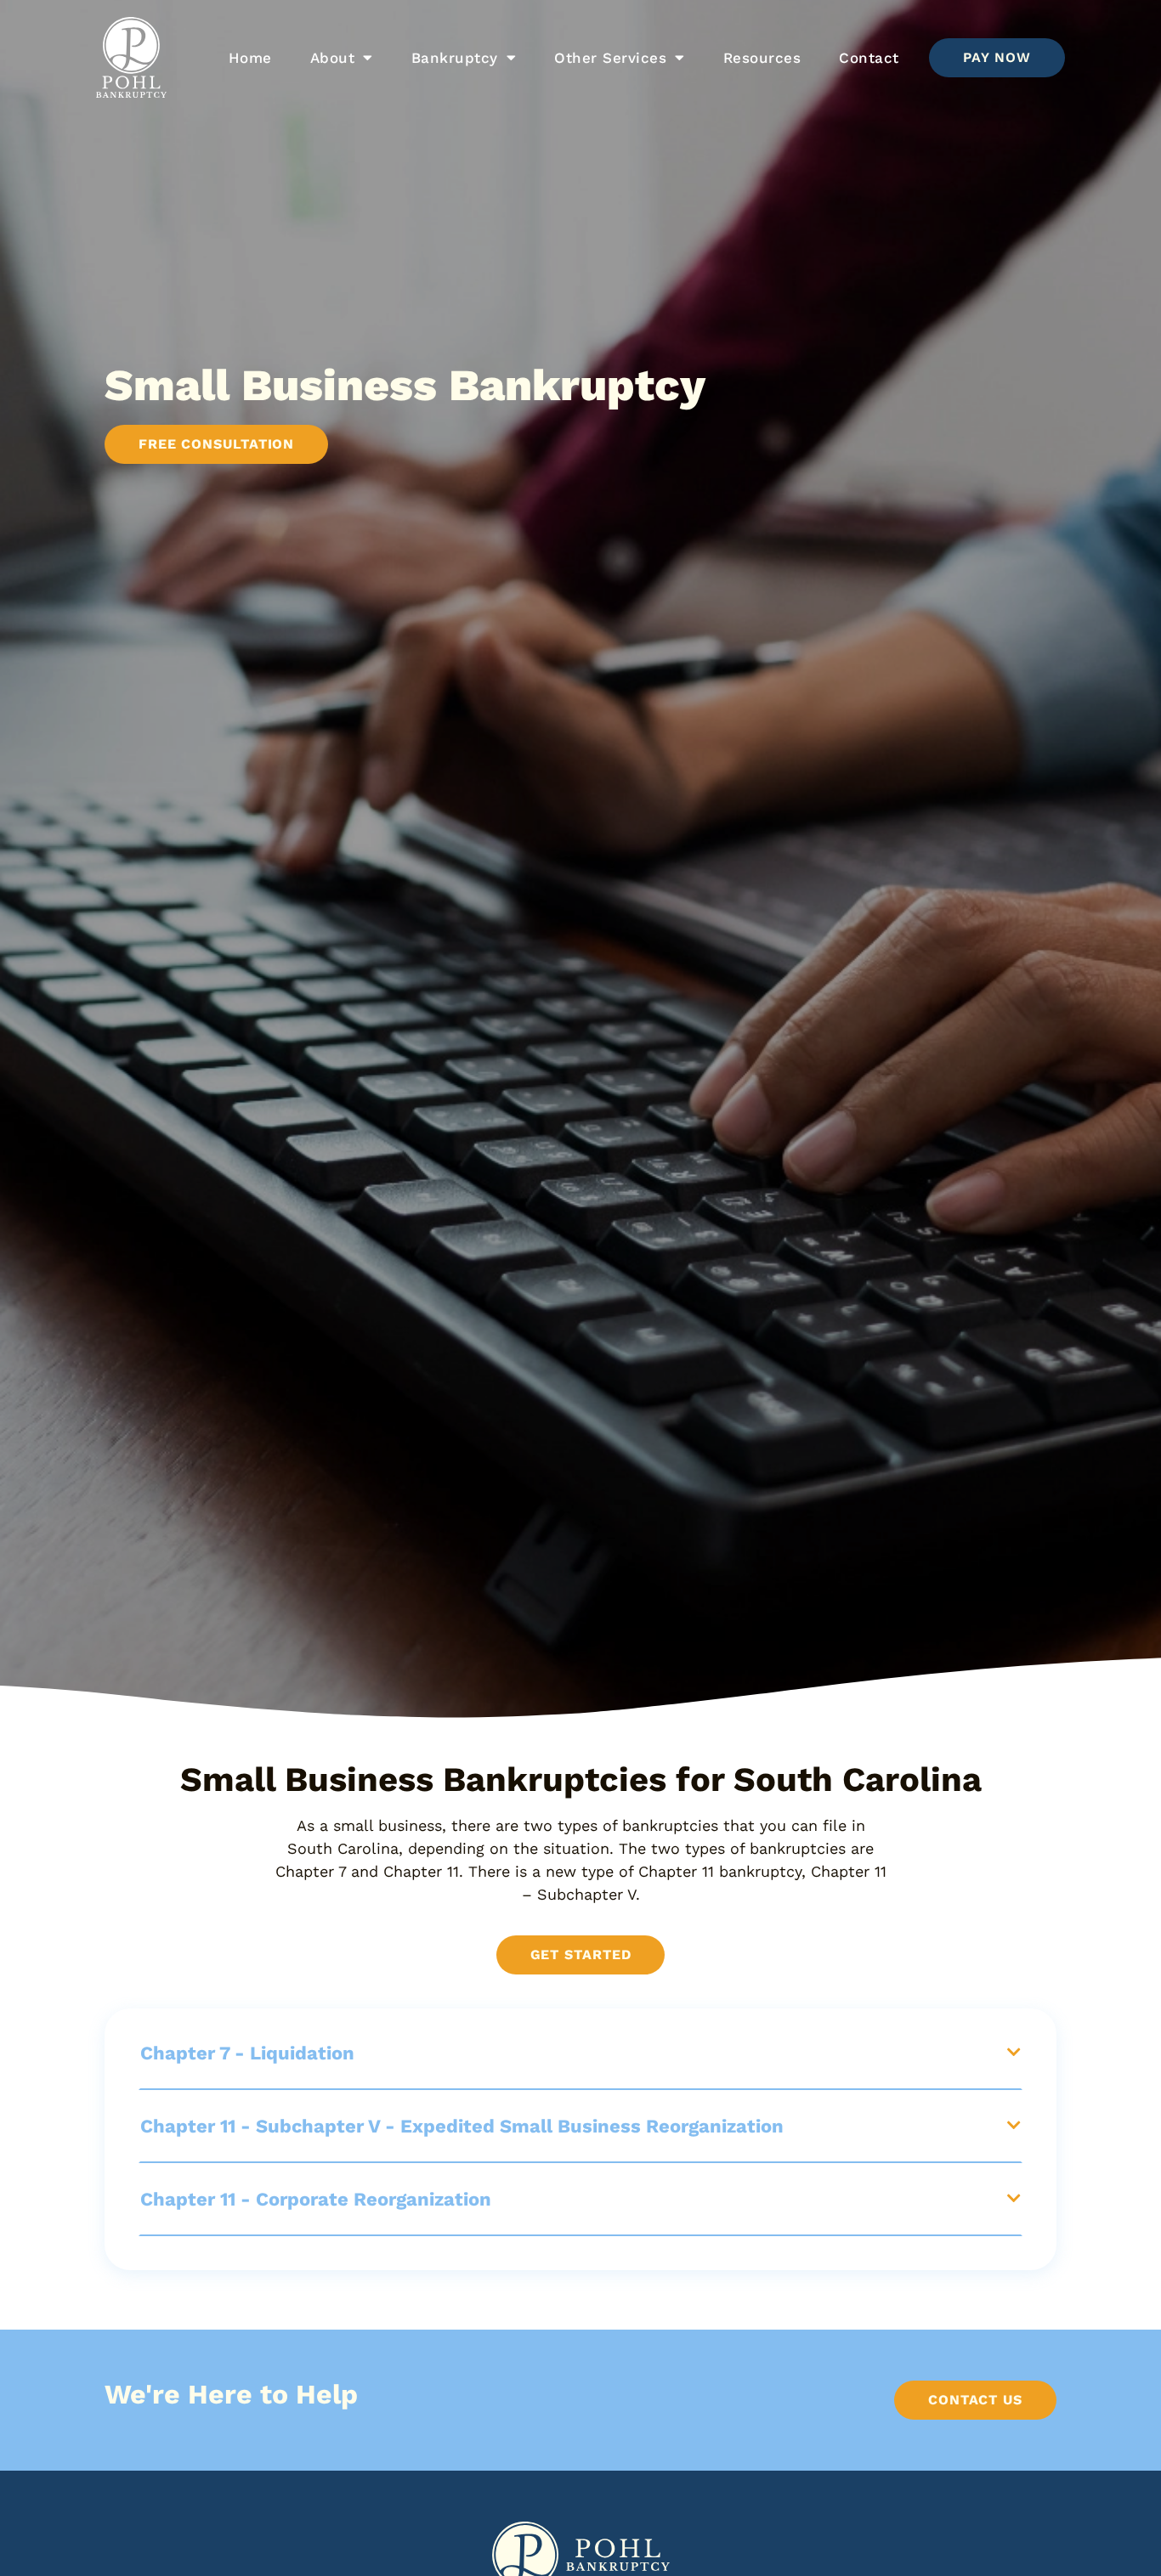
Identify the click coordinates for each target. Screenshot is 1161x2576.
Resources (762, 58)
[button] (580, 2053)
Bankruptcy (455, 58)
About (333, 58)
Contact (869, 58)
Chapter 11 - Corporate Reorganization (316, 2199)
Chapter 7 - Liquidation (247, 2053)
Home (250, 58)
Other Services (610, 58)
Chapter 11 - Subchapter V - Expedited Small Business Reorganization (462, 2126)
